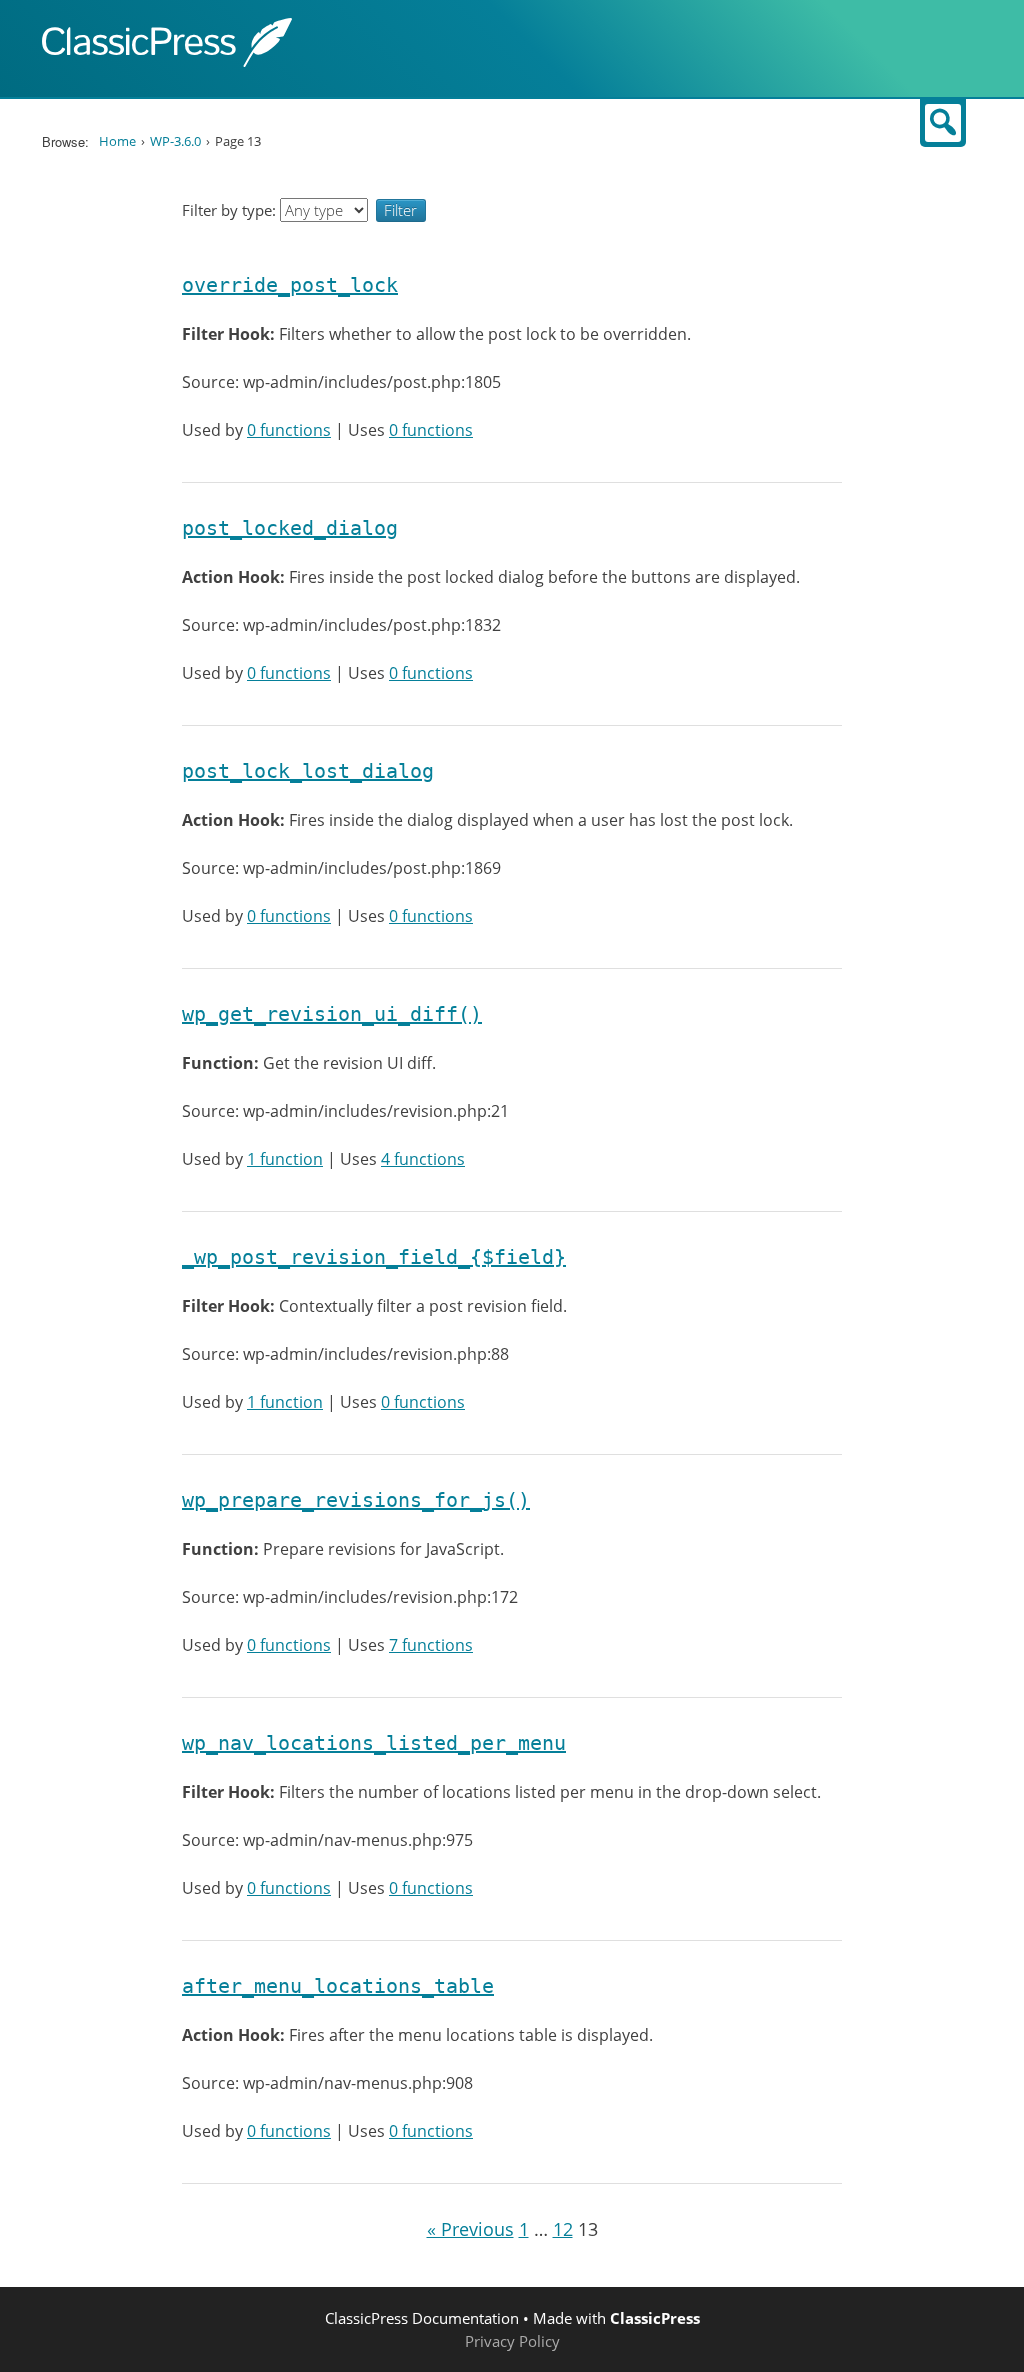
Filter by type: (231, 210)
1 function (285, 1159)
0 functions (289, 430)
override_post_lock (290, 285)
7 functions (431, 1645)
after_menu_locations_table (338, 1986)
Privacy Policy (512, 2341)
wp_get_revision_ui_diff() (332, 1014)
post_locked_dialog (290, 528)
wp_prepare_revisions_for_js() (356, 1500)
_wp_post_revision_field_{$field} (374, 1257)
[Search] (943, 123)
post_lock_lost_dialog (308, 771)
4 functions (423, 1159)
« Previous (470, 2229)
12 (563, 2229)
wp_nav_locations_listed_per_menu (374, 1743)
